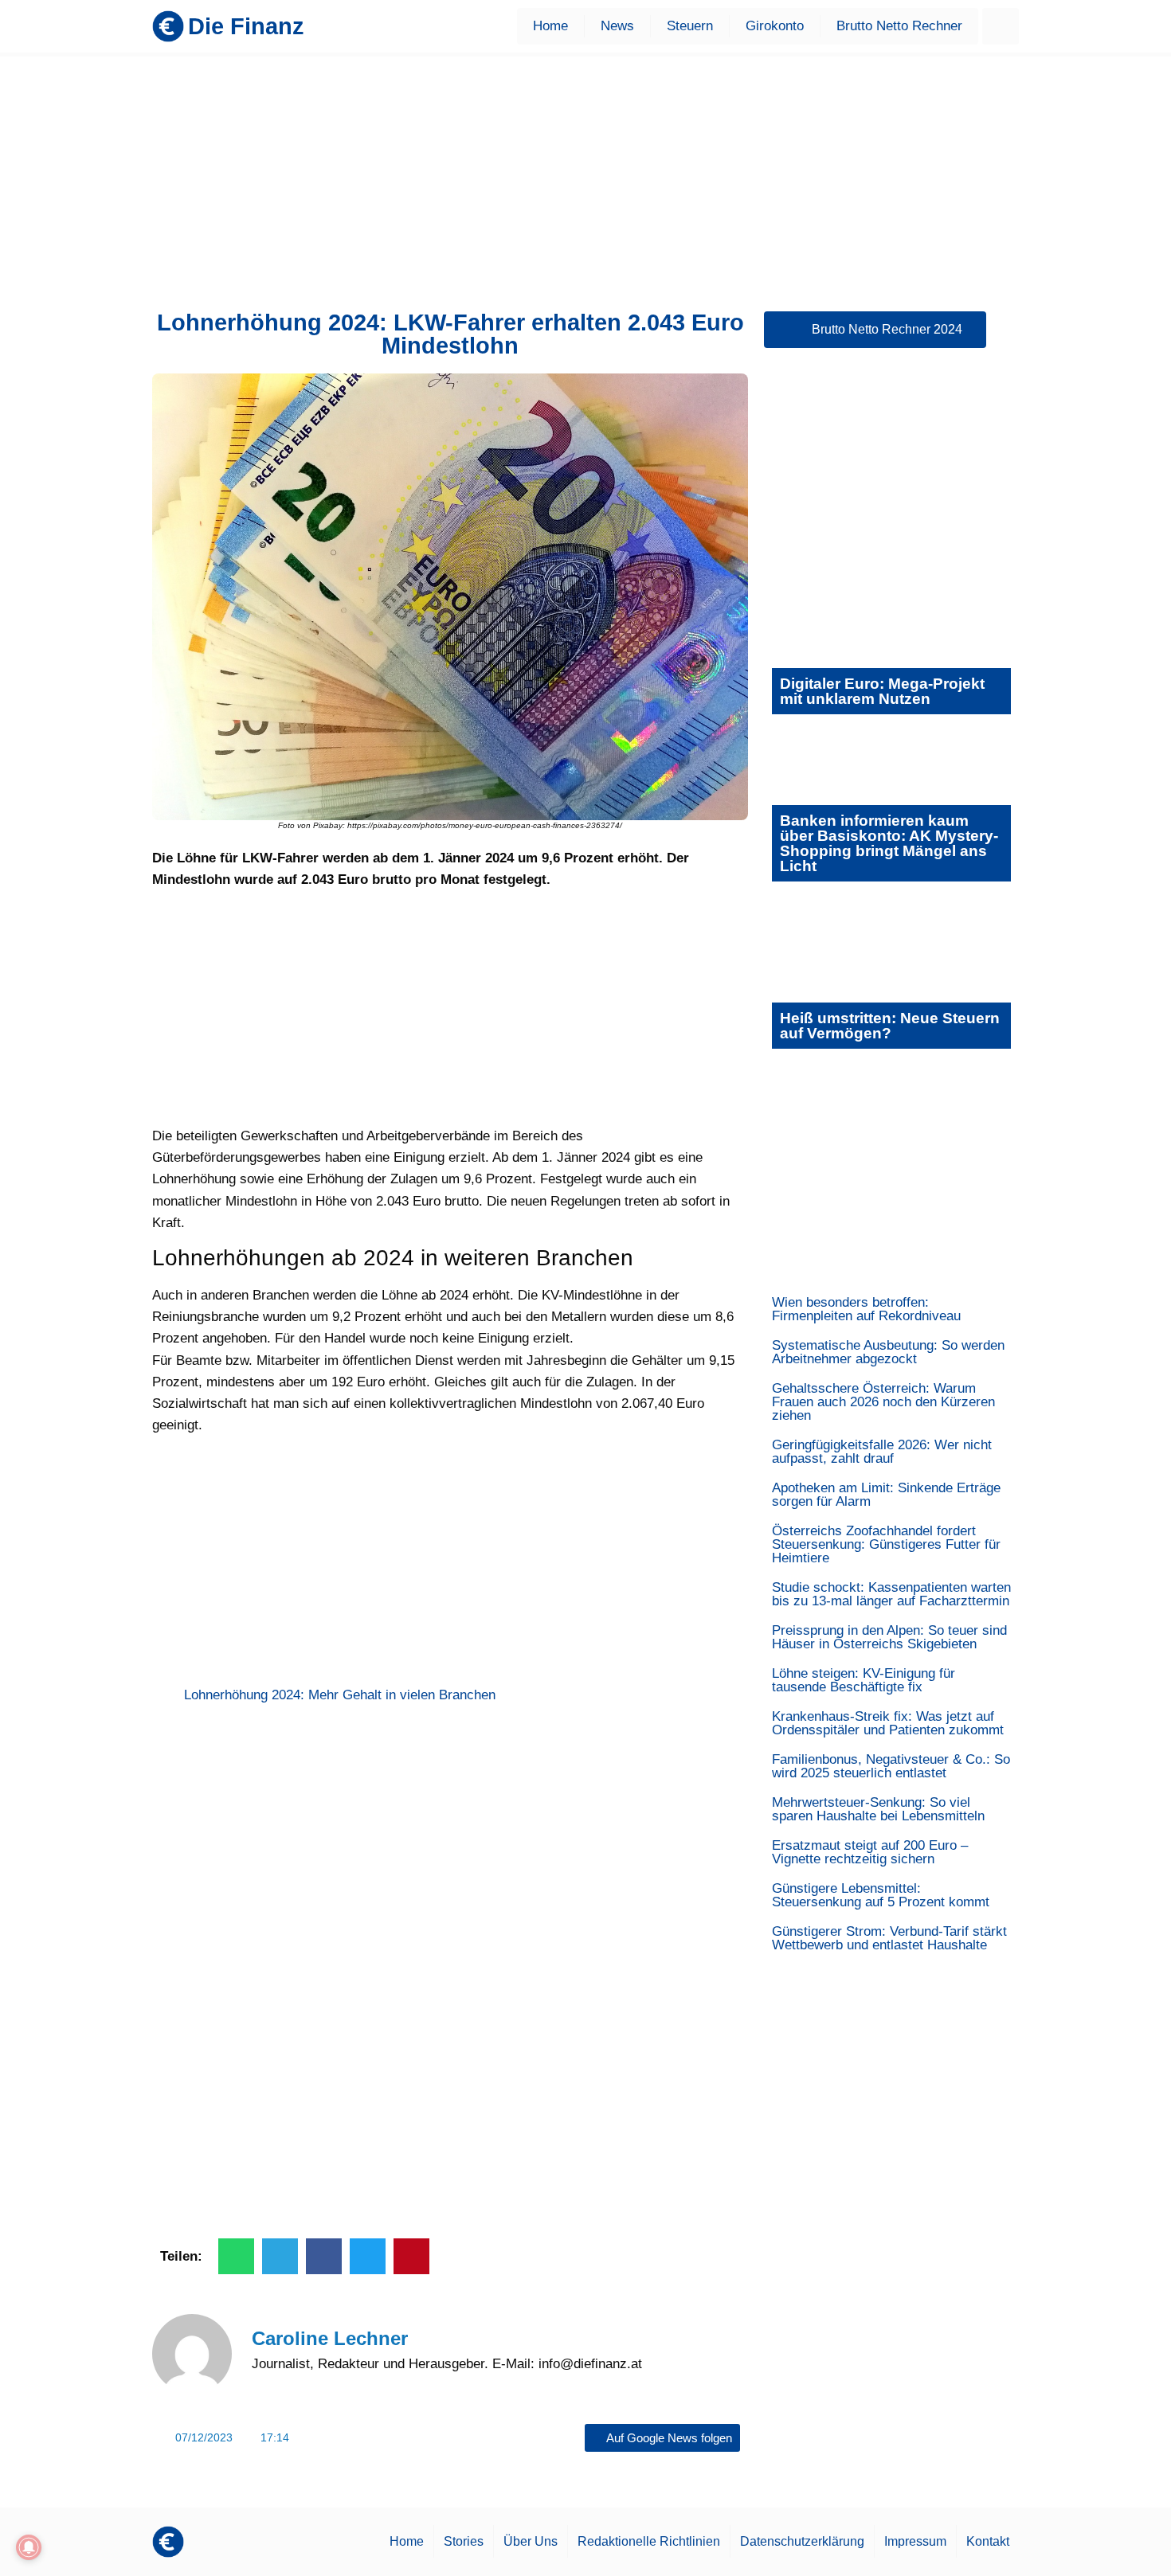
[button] (1001, 26)
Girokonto (775, 26)
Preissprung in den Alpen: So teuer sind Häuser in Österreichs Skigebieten (889, 1637)
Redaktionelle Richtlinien (649, 2541)
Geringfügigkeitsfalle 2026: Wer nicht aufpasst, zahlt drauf (882, 1452)
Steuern (690, 26)
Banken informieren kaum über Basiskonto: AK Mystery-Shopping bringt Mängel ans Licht (889, 843)
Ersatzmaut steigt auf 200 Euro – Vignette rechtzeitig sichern (870, 1852)
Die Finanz (246, 26)
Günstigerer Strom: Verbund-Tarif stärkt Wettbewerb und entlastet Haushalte (889, 1938)
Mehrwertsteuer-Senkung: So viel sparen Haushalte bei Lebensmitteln (878, 1809)
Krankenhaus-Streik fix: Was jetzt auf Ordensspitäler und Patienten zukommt (888, 1723)
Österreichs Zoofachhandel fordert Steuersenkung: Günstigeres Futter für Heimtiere (886, 1544)
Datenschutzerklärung (802, 2541)
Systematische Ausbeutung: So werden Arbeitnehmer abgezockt (888, 1352)
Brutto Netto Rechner (899, 26)
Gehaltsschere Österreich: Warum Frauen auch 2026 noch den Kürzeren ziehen (883, 1402)
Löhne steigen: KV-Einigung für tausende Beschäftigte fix (864, 1680)
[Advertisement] (585, 176)
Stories (464, 2541)
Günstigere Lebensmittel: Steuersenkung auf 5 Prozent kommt (881, 1895)
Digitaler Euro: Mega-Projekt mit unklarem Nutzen (882, 691)
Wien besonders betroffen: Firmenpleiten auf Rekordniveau (866, 1309)
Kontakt (988, 2541)
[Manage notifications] (29, 2547)
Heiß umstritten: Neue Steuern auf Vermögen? (890, 1026)
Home (550, 26)
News (617, 26)
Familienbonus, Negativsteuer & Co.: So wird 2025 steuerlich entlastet (891, 1766)
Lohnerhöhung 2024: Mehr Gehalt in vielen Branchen (340, 1695)
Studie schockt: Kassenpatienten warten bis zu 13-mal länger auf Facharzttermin (891, 1594)
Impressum (915, 2541)
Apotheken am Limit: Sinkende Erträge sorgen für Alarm (886, 1495)
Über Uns (531, 2541)
